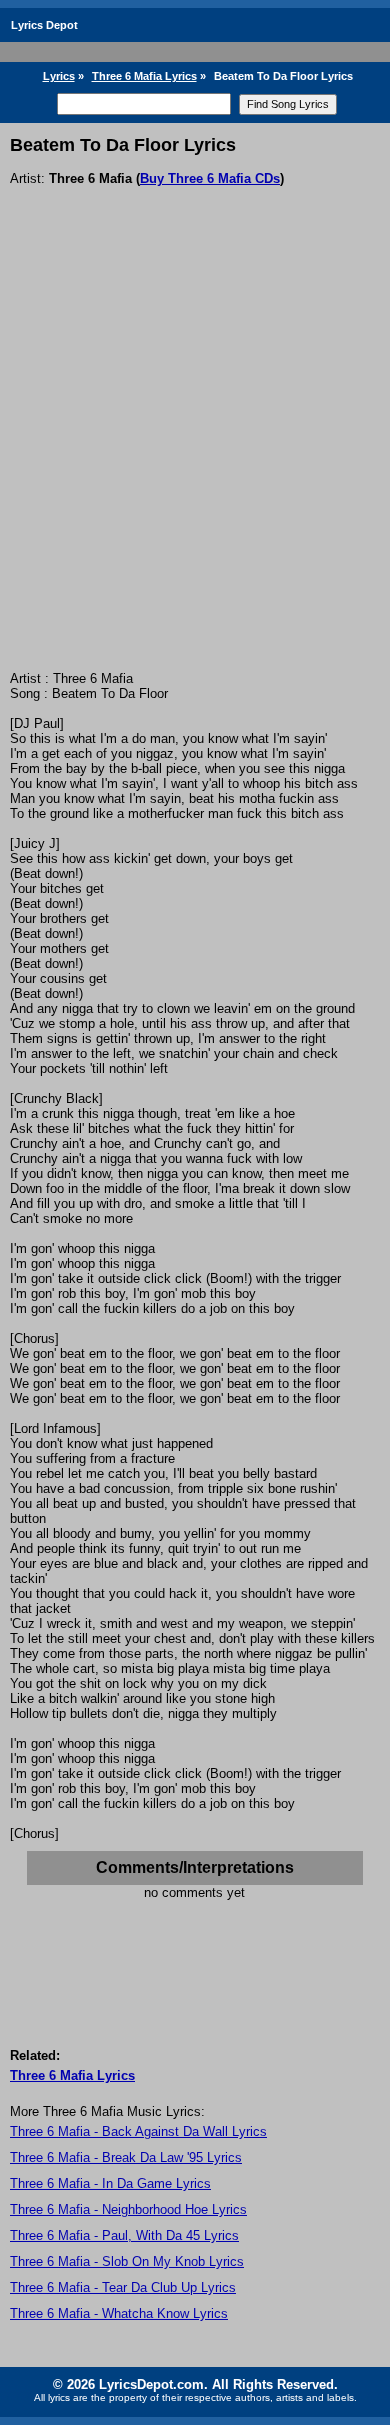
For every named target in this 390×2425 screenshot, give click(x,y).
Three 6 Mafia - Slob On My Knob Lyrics (127, 2261)
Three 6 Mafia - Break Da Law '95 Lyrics (126, 2157)
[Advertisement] (195, 466)
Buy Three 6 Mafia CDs (210, 178)
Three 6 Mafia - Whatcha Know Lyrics (119, 2313)
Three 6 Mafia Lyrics (144, 76)
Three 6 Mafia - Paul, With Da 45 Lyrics (124, 2235)
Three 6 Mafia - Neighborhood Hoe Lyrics (128, 2209)
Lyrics (59, 76)
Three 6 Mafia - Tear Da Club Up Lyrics (123, 2287)
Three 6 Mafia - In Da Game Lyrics (110, 2183)
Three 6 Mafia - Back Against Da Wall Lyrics (138, 2131)
